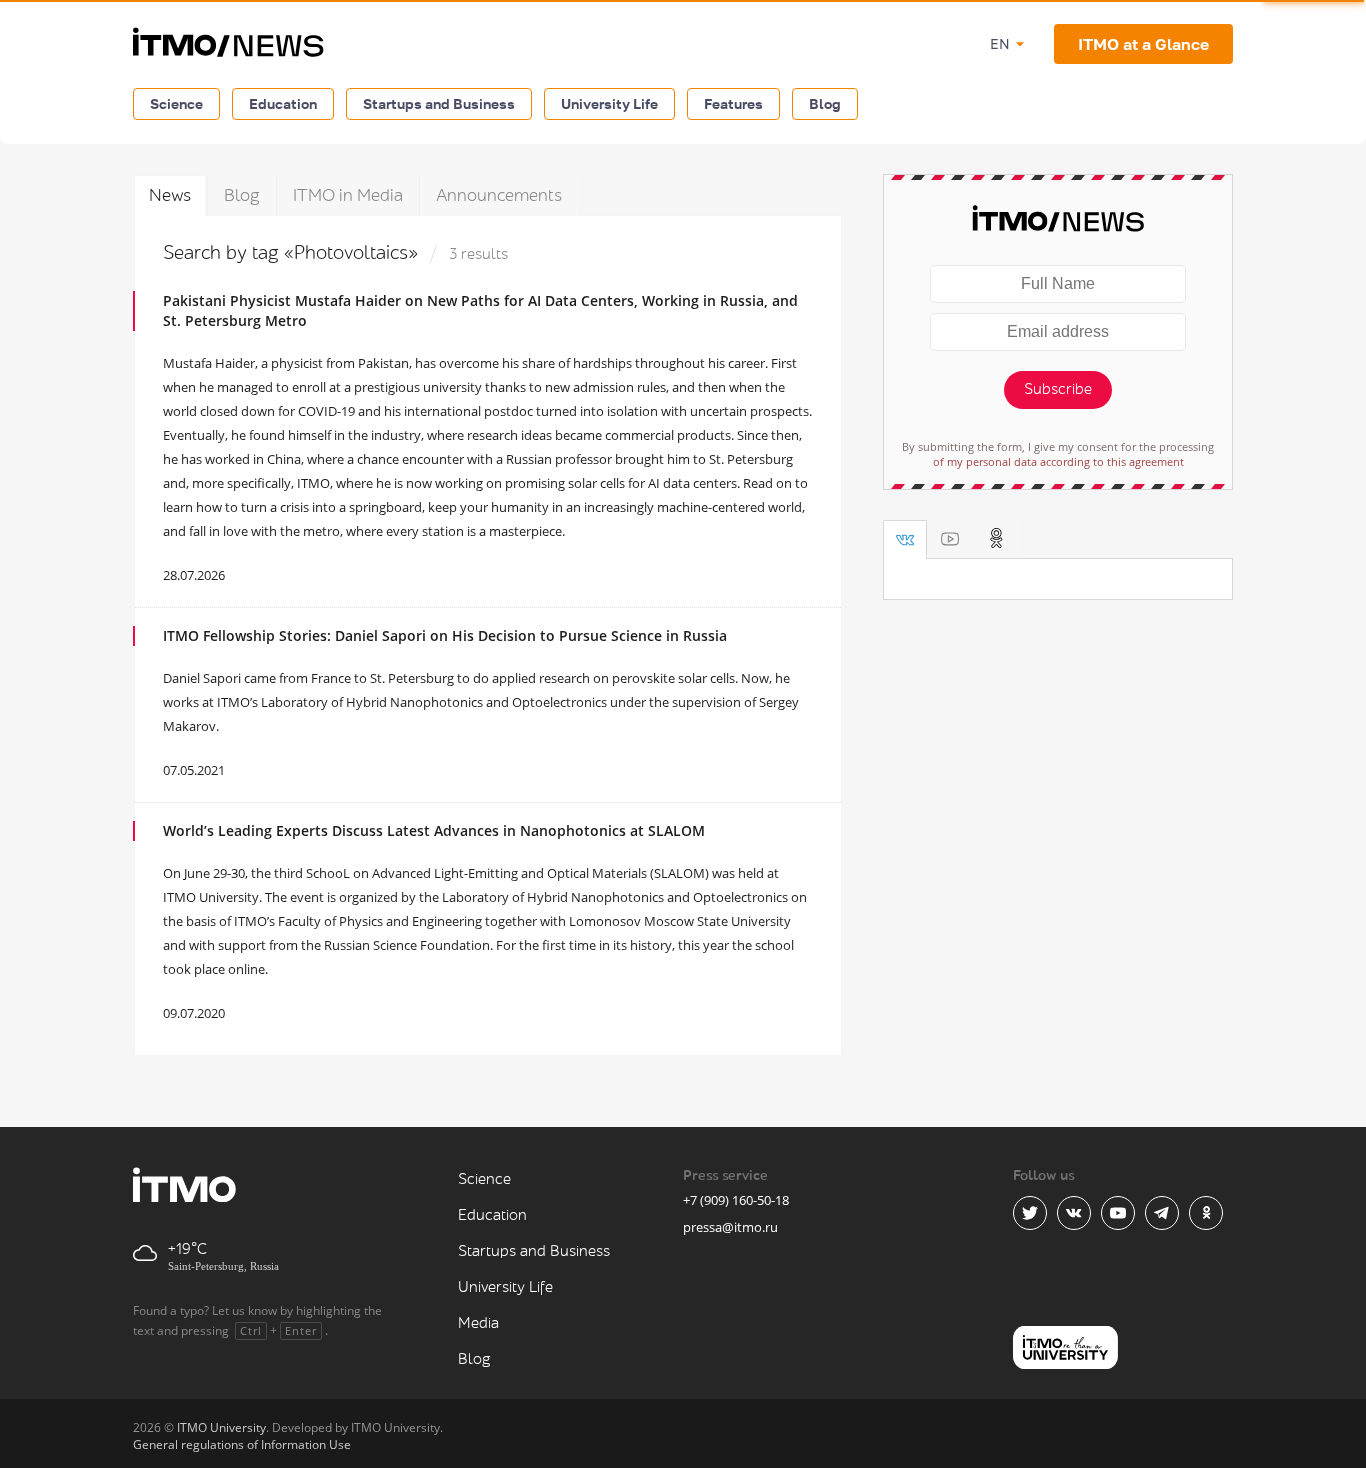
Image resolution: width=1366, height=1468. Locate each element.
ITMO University (221, 1427)
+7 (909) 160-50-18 (736, 1200)
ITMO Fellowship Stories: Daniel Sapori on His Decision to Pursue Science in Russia (445, 635)
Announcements (499, 195)
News (170, 195)
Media (478, 1323)
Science (176, 103)
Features (733, 103)
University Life (609, 103)
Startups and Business (439, 103)
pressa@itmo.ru (730, 1227)
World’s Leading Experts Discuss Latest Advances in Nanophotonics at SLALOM (434, 830)
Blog (825, 103)
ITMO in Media (348, 195)
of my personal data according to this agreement (1058, 461)
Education (283, 103)
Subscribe (1058, 389)
